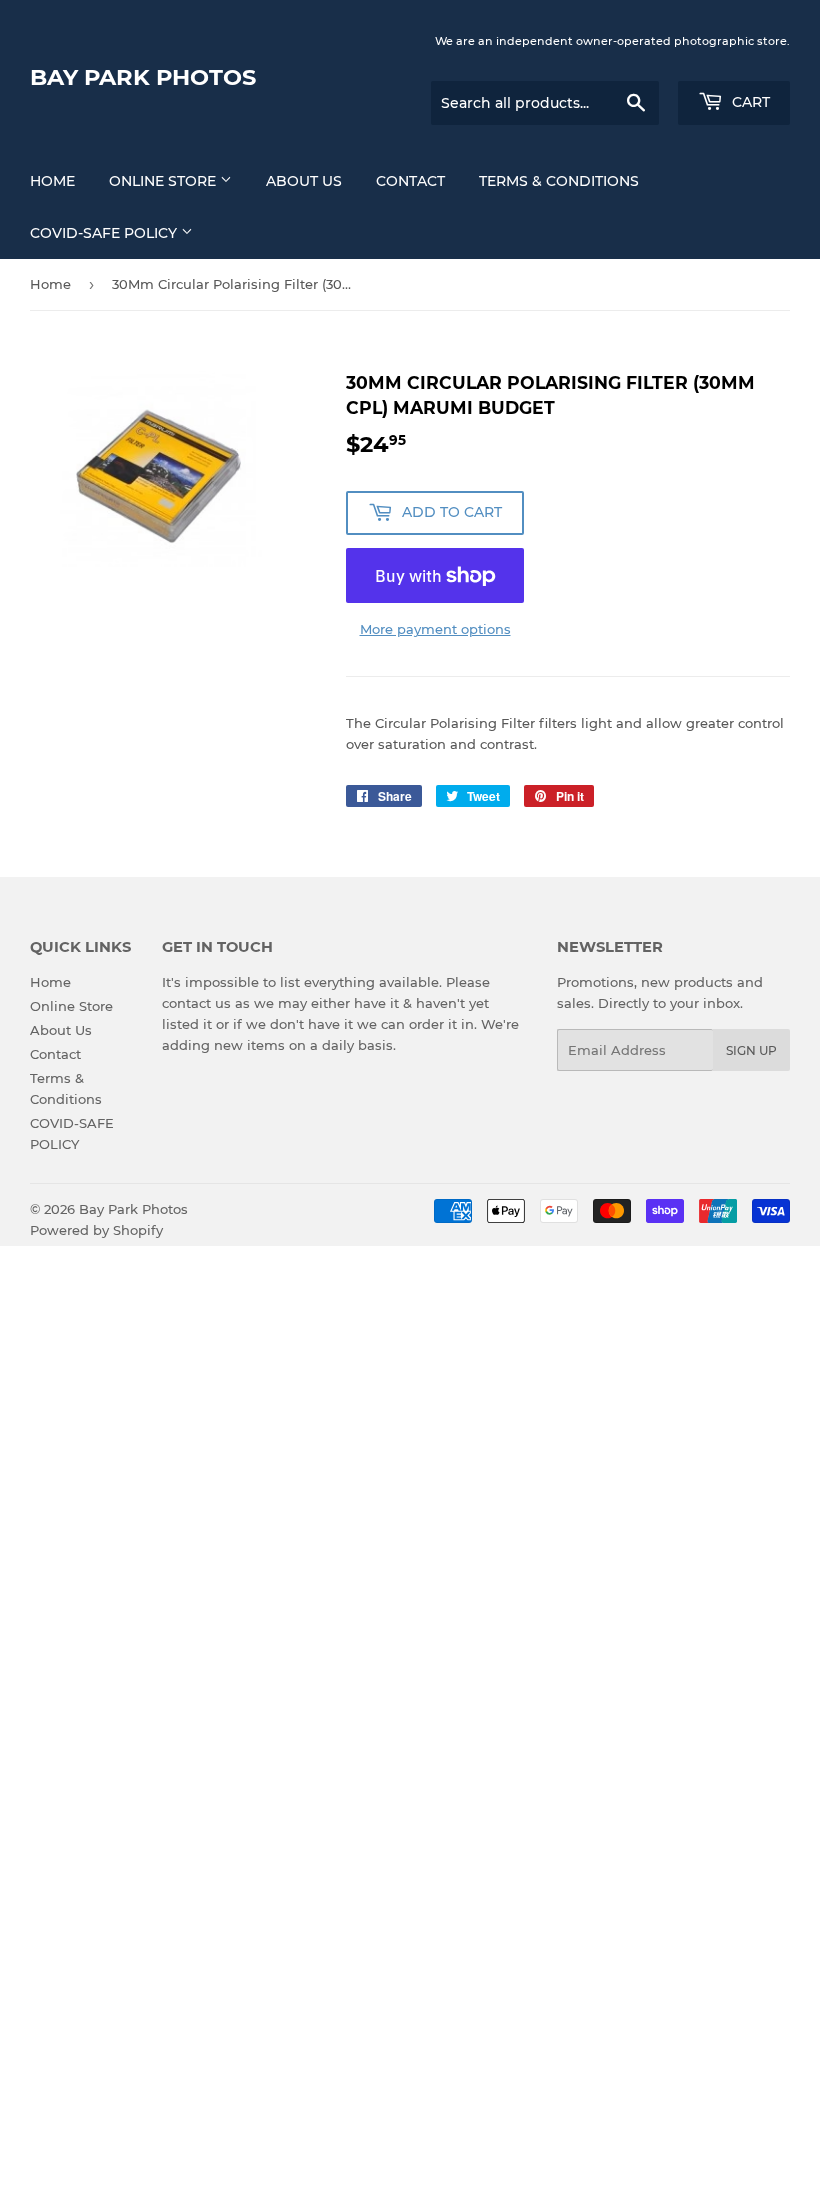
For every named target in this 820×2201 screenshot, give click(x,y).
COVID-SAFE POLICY (105, 233)
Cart (749, 102)
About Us (304, 181)
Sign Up (751, 1050)
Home (52, 181)
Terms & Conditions (559, 181)
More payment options (435, 629)
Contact (410, 181)
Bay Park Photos (143, 77)
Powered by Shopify (96, 1230)
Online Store (164, 181)
